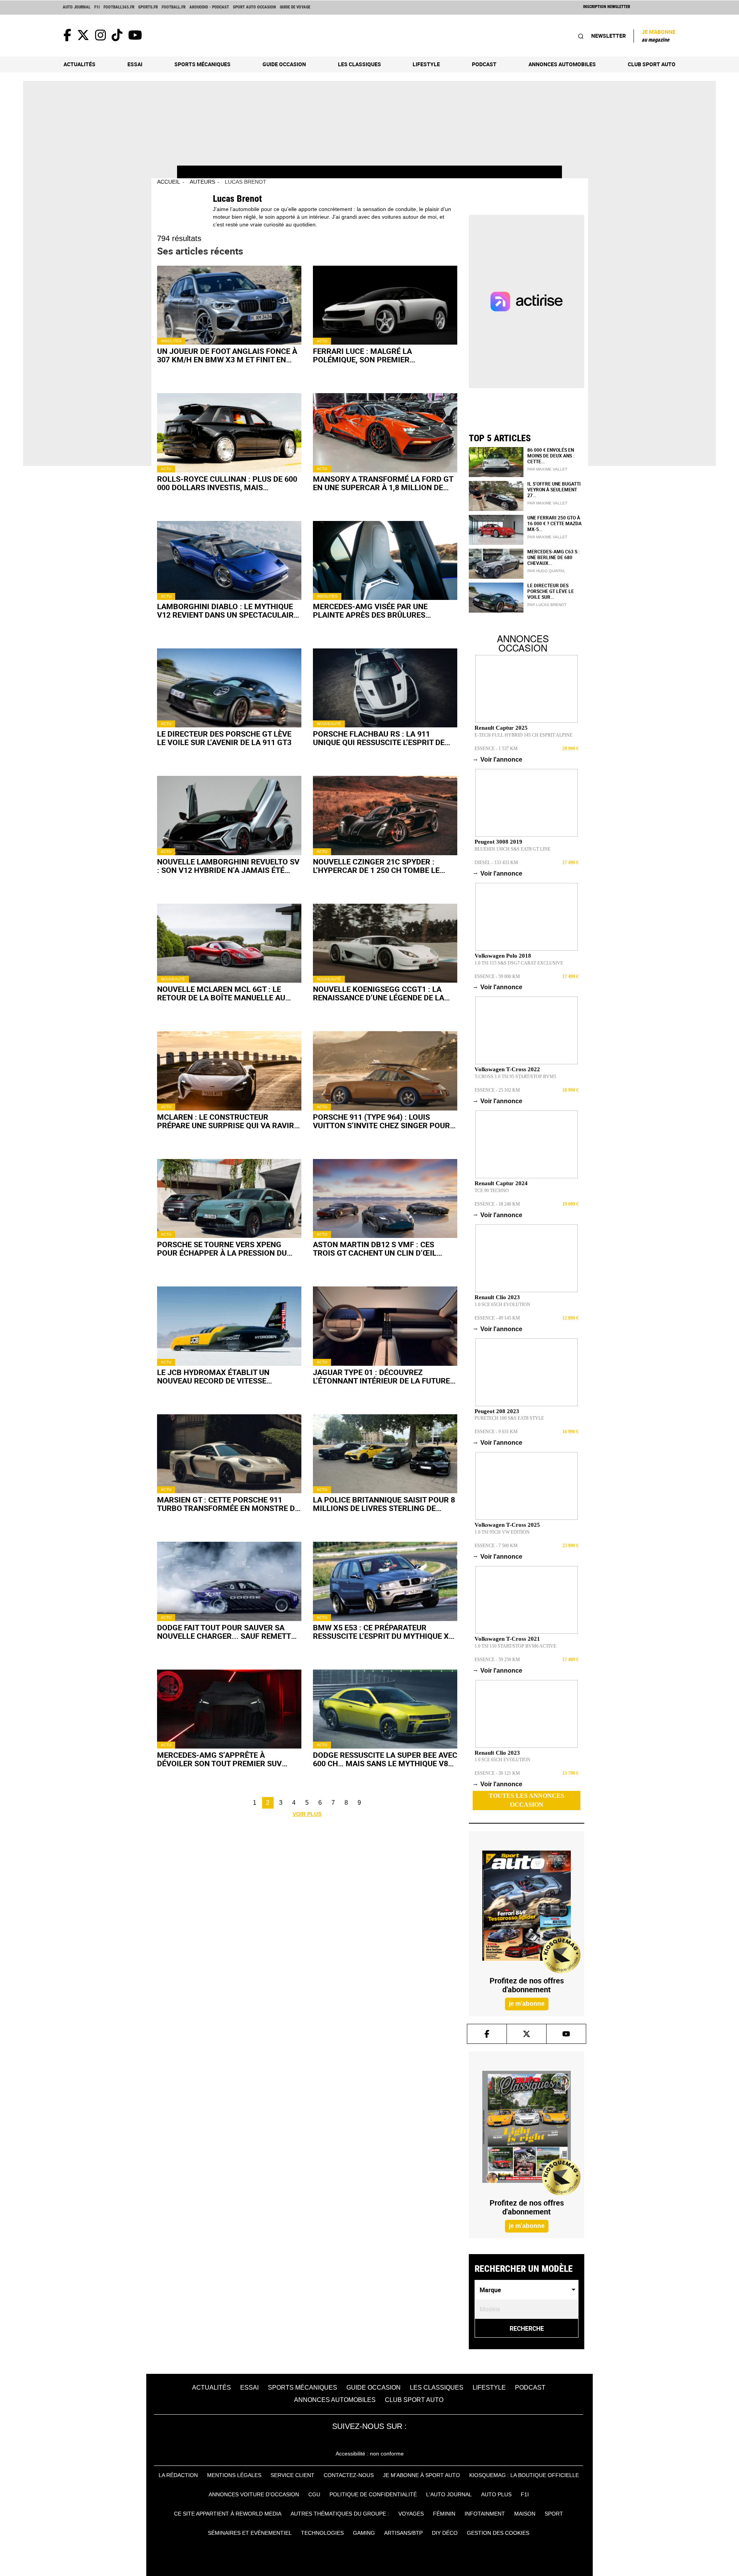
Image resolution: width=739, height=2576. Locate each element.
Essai (135, 64)
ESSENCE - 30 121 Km (497, 1773)
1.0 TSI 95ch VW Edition (502, 1532)
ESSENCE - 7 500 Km (496, 1546)
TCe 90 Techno (492, 1191)
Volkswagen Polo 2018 (503, 956)
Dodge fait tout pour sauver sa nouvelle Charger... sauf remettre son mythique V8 (229, 1632)
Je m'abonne (659, 35)
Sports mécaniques (202, 64)
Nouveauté (329, 724)
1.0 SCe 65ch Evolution (502, 1305)
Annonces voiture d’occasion (254, 2494)
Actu (322, 341)
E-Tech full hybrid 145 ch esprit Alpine (523, 735)
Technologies (322, 2533)
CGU (314, 2494)
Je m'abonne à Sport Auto (421, 2475)
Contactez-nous (349, 2475)
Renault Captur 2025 (501, 728)
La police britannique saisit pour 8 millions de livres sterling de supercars (384, 1504)
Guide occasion (284, 64)
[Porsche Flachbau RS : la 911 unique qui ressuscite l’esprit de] (385, 688)
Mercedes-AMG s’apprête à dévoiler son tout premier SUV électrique (219, 1759)
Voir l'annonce (498, 759)
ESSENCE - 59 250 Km (497, 1660)
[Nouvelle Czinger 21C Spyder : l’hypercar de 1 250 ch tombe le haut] (385, 815)
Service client (293, 2475)
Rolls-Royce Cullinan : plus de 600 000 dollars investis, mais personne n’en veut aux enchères (227, 483)
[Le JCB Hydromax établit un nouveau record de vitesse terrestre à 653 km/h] (229, 1326)
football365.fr (119, 7)
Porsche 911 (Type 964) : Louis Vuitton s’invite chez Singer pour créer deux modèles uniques (381, 1121)
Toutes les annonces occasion (527, 1800)
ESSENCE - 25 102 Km (497, 1090)
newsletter (609, 36)
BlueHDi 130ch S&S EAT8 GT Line (512, 849)
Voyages (411, 2514)
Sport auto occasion (254, 7)
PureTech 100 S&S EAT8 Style (509, 1418)
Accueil (169, 182)
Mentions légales (234, 2475)
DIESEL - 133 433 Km (496, 863)
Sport (554, 2514)
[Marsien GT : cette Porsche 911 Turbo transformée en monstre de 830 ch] (229, 1454)
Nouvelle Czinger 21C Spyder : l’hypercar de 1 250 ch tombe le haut (376, 866)
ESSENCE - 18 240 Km (497, 1204)
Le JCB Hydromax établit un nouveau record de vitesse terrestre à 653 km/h (213, 1377)
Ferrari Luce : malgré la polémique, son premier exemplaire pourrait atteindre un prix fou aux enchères (383, 355)
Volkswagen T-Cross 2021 (507, 1639)
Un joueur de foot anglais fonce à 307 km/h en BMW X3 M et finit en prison (227, 355)
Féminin (444, 2514)
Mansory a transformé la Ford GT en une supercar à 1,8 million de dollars (383, 483)
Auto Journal (77, 7)
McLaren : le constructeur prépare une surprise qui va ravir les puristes (226, 1121)
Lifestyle (426, 64)
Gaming (364, 2533)
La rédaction (178, 2475)
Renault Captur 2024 (501, 1183)
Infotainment (485, 2514)
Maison (525, 2514)
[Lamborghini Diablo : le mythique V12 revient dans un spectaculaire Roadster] (229, 560)
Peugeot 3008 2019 (498, 842)
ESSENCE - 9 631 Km (496, 1432)
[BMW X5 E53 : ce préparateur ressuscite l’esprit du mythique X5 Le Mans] (385, 1581)
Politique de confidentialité (373, 2494)
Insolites (171, 341)
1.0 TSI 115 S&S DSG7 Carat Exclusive (519, 963)
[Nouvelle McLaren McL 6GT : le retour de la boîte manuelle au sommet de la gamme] (229, 943)
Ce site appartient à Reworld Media (228, 2514)
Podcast (484, 64)
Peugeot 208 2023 (497, 1411)
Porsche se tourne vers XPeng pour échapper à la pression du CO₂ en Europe (222, 1249)
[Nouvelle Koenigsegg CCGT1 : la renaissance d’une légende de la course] (385, 943)
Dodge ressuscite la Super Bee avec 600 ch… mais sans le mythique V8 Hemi (385, 1759)
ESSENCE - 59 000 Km (497, 976)
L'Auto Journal (449, 2494)
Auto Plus (496, 2494)
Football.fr (174, 7)
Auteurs (202, 182)
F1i (97, 7)
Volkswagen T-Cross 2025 (507, 1525)
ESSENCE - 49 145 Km (497, 1318)
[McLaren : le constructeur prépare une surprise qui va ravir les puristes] (229, 1071)
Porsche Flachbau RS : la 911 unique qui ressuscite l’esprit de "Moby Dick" (379, 738)
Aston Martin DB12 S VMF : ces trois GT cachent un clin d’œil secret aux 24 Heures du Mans (375, 1249)
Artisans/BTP (403, 2533)
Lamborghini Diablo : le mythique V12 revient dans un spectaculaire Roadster (227, 611)
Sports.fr (148, 7)
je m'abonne (526, 2004)
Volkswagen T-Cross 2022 (507, 1069)
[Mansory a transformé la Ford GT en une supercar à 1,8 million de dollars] (385, 433)
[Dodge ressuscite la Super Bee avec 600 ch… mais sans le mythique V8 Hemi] (385, 1709)
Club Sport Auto (652, 64)
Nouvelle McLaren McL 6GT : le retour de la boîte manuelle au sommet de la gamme (221, 993)
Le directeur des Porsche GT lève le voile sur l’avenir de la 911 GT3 (224, 738)
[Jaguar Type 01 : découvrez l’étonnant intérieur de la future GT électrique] (385, 1326)
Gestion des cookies (498, 2533)
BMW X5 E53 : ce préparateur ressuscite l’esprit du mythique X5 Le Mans (383, 1632)
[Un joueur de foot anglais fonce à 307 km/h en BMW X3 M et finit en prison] (229, 305)
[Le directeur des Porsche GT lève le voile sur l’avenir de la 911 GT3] (229, 688)
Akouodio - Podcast (209, 7)
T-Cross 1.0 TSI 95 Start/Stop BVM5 (515, 1077)
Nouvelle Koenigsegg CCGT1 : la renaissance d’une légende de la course (379, 993)
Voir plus (307, 1814)
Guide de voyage (295, 7)
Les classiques (359, 64)
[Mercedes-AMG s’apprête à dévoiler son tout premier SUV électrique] (229, 1709)
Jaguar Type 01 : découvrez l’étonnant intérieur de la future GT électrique (381, 1377)
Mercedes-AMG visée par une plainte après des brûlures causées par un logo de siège (371, 611)
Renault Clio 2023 (497, 1297)
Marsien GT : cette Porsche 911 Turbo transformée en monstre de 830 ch (228, 1504)
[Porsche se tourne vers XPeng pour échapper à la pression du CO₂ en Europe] (229, 1198)
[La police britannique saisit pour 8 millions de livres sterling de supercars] (385, 1454)
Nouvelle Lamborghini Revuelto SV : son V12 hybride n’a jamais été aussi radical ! (228, 866)
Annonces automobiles (562, 64)
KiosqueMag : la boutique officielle (524, 2475)
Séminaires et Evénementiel (250, 2533)
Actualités (79, 64)
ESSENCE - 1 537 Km (496, 749)
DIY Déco (445, 2533)
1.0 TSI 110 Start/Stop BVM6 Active (515, 1646)
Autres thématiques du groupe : (340, 2514)
